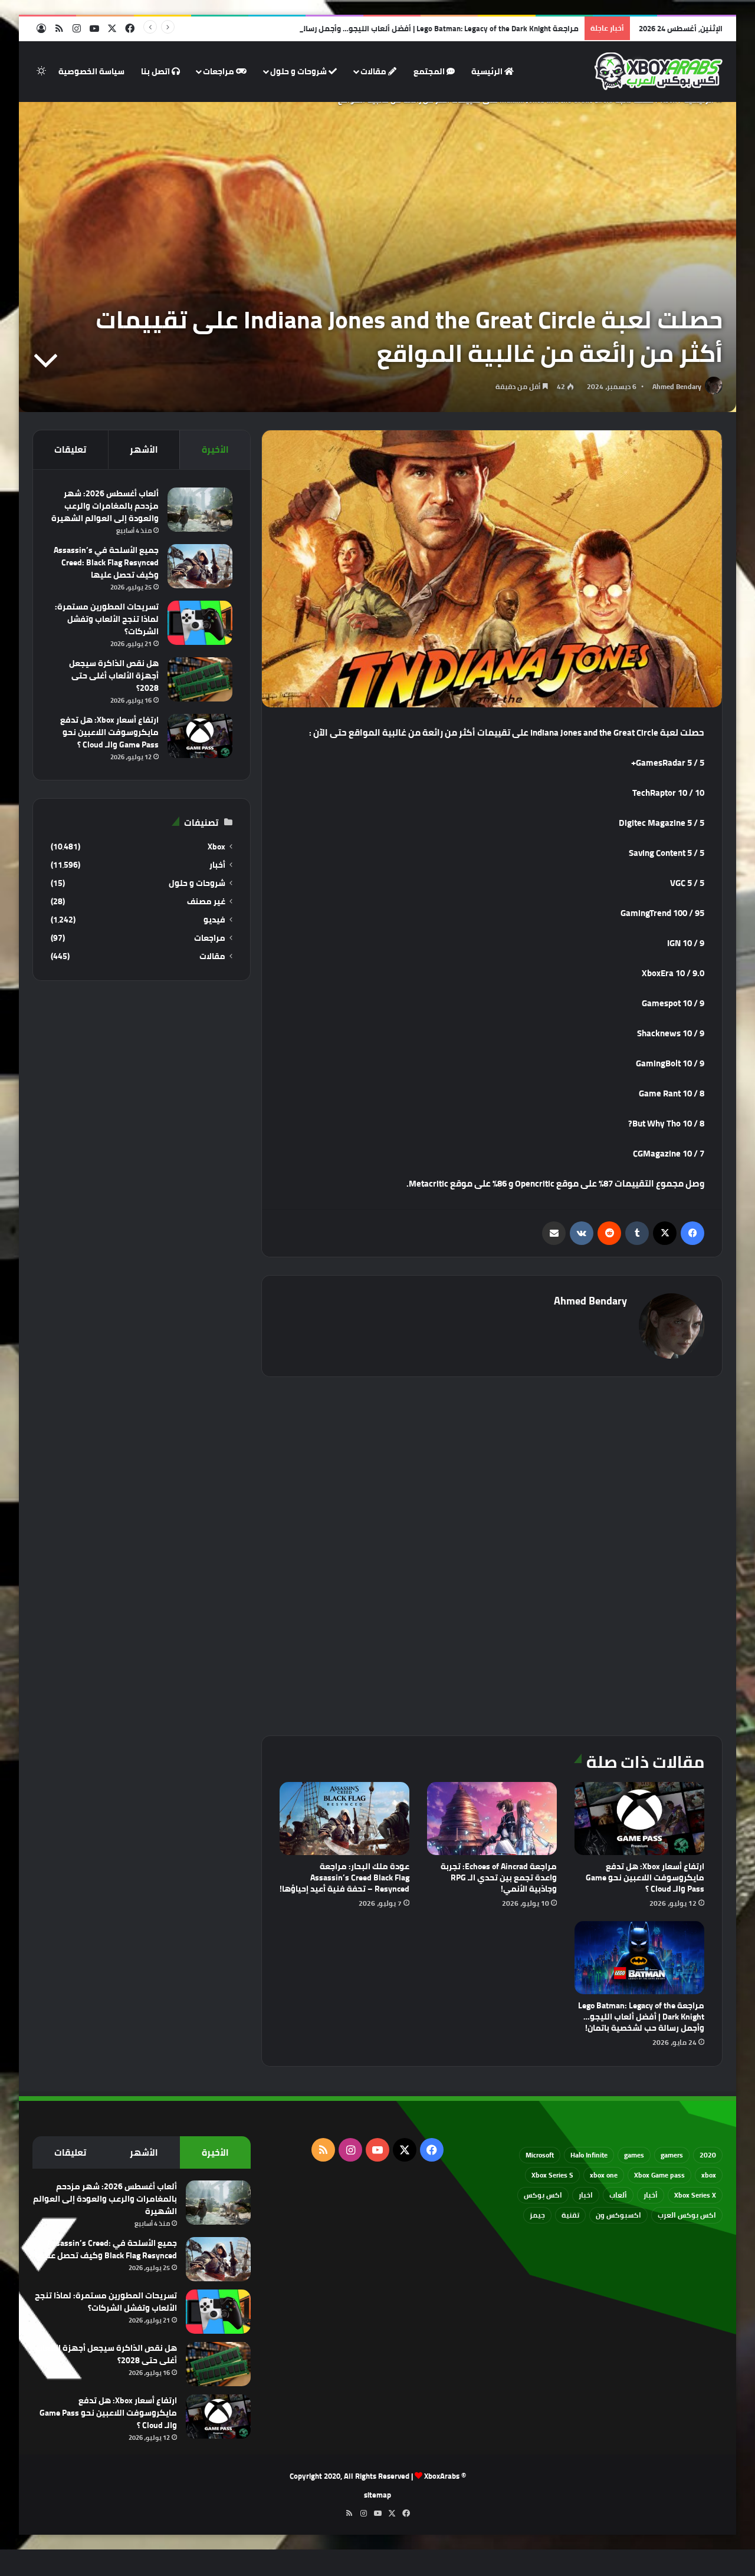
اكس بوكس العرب (687, 2215)
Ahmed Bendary (677, 386)
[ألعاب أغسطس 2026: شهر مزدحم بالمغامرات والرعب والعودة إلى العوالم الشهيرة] (200, 510)
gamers (672, 2155)
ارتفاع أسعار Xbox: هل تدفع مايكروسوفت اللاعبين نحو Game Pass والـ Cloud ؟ (645, 1877)
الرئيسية (488, 71)
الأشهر (144, 449)
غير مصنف (206, 902)
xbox (709, 2175)
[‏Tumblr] (637, 1233)
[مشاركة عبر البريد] (554, 1233)
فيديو (214, 920)
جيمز (537, 2215)
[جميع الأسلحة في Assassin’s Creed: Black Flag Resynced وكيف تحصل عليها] (200, 566)
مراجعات (219, 71)
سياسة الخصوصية (91, 71)
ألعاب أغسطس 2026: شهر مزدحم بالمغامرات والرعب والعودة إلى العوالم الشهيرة (105, 506)
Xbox (216, 847)
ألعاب (618, 2195)
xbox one (604, 2175)
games (634, 2155)
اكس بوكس (543, 2195)
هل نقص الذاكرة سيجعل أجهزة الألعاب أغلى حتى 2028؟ (114, 676)
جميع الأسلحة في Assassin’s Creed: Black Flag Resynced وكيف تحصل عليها (106, 562)
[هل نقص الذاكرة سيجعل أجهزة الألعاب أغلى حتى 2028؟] (200, 679)
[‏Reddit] (609, 1233)
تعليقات (70, 449)
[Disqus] (492, 1554)
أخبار (217, 865)
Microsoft (540, 2155)
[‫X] (665, 1233)
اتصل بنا (156, 71)
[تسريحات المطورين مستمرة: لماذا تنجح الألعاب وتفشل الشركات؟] (200, 623)
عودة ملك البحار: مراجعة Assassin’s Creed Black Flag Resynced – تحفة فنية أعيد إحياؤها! (344, 1877)
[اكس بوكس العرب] (659, 71)
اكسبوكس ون (618, 2215)
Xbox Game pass (659, 2175)
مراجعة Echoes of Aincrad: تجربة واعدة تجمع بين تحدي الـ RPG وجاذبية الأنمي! (499, 1877)
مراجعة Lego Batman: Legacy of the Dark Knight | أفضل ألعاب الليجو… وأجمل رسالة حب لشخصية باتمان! (403, 28)
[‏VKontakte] (582, 1233)
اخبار (586, 2195)
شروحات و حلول (299, 71)
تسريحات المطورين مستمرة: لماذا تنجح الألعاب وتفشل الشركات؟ (107, 619)
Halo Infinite (589, 2155)
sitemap (377, 2495)
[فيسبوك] (692, 1233)
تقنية (570, 2215)
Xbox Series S (552, 2175)
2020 (708, 2155)
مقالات (374, 71)
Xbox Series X (695, 2195)
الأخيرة (215, 449)
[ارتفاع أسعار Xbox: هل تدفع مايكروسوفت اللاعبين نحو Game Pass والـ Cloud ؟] (639, 1819)
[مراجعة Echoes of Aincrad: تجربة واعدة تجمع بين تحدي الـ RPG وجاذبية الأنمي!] (492, 1819)
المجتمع (430, 71)
